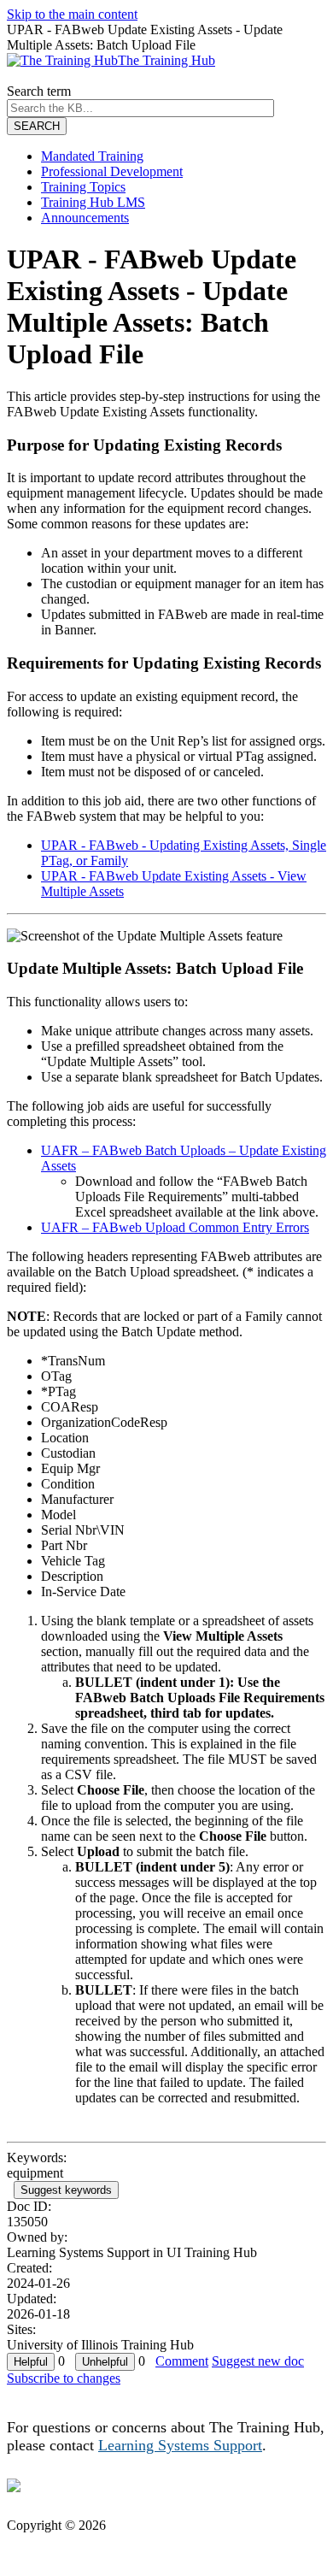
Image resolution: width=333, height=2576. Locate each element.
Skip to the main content (72, 14)
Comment (182, 2361)
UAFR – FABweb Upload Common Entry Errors (175, 1227)
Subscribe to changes (64, 2378)
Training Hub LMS (93, 202)
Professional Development (112, 171)
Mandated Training (92, 156)
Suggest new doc (258, 2361)
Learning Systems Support (180, 2445)
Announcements (85, 218)
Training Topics (83, 187)
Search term (39, 91)
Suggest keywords (66, 2190)
